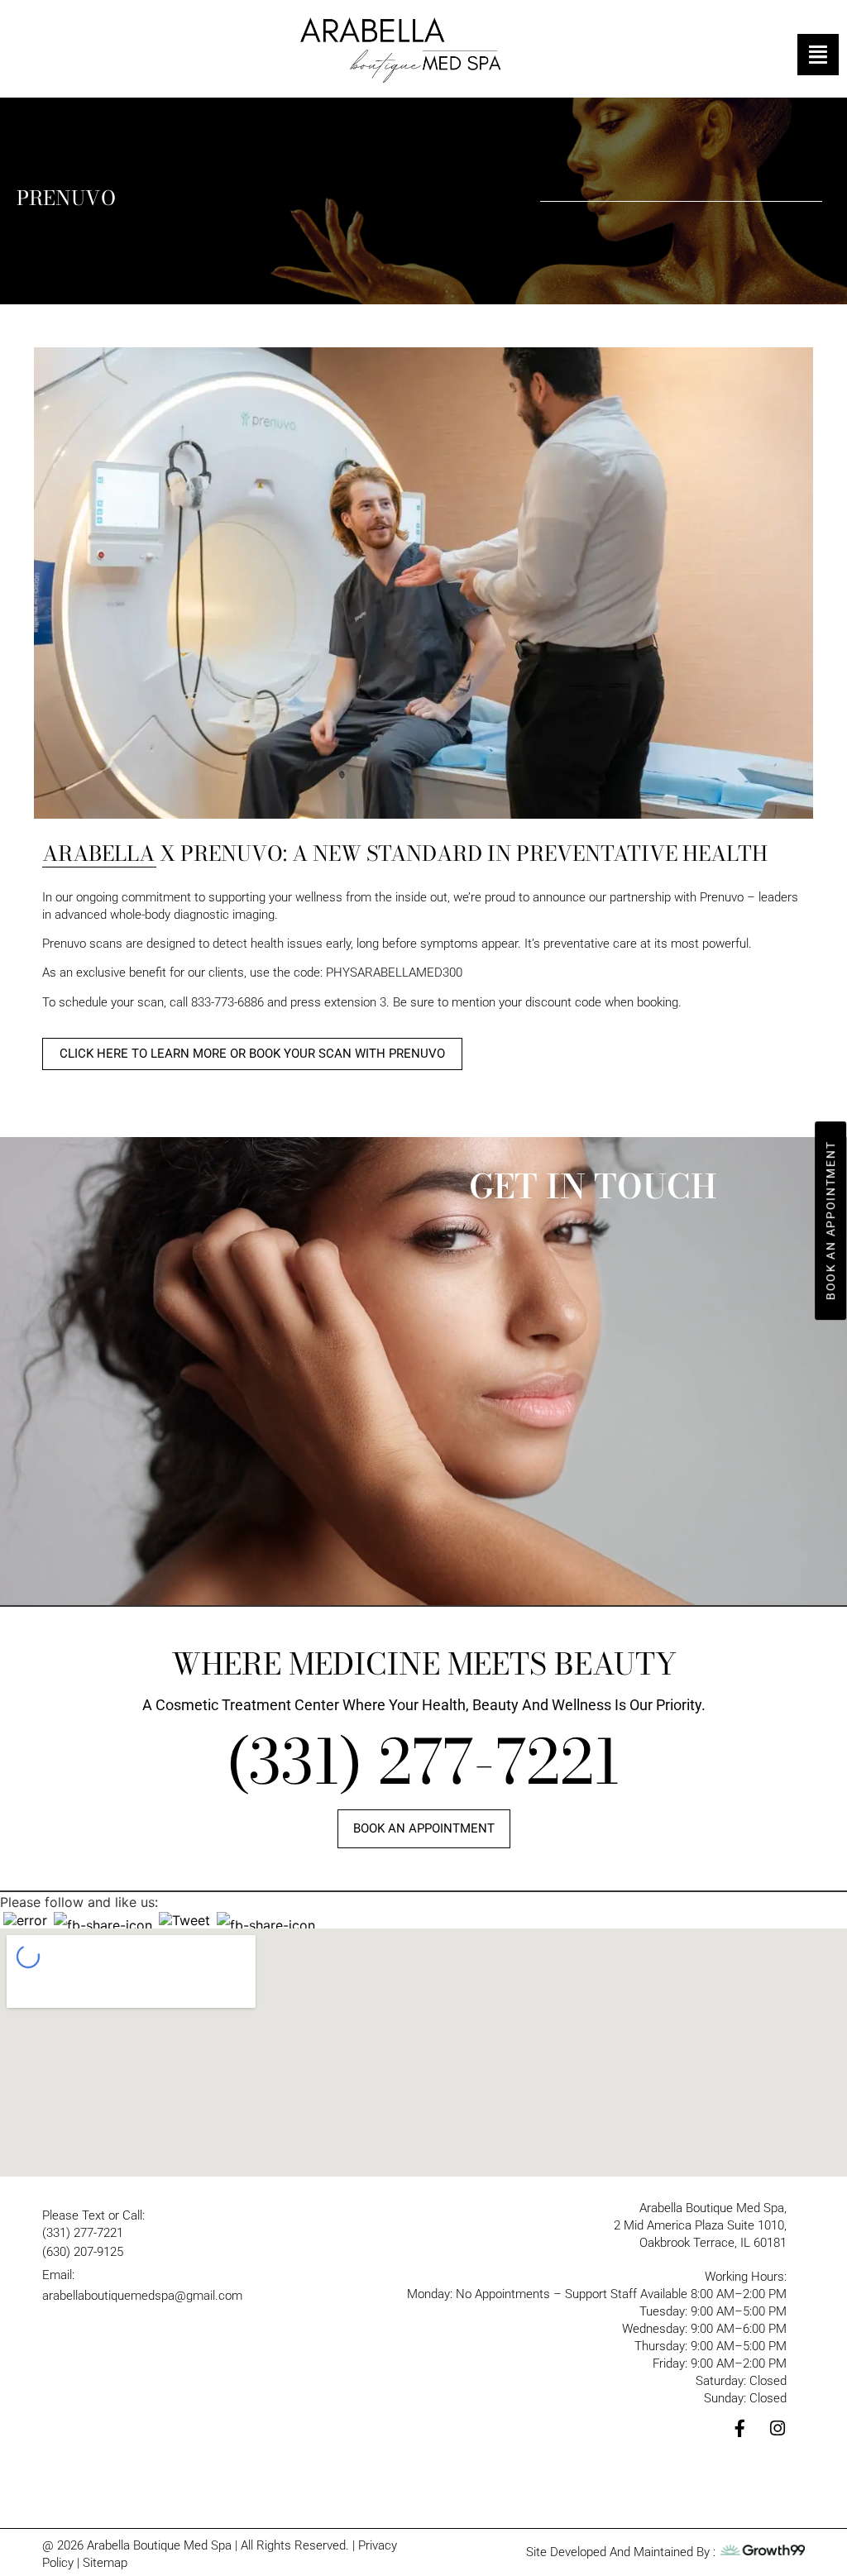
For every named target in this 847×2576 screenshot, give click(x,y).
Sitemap (105, 2563)
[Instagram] (778, 2428)
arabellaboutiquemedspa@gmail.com (142, 2296)
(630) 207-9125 (83, 2252)
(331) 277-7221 (423, 1762)
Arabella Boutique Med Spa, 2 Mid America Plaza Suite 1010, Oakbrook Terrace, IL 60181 (700, 2225)
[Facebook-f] (740, 2428)
